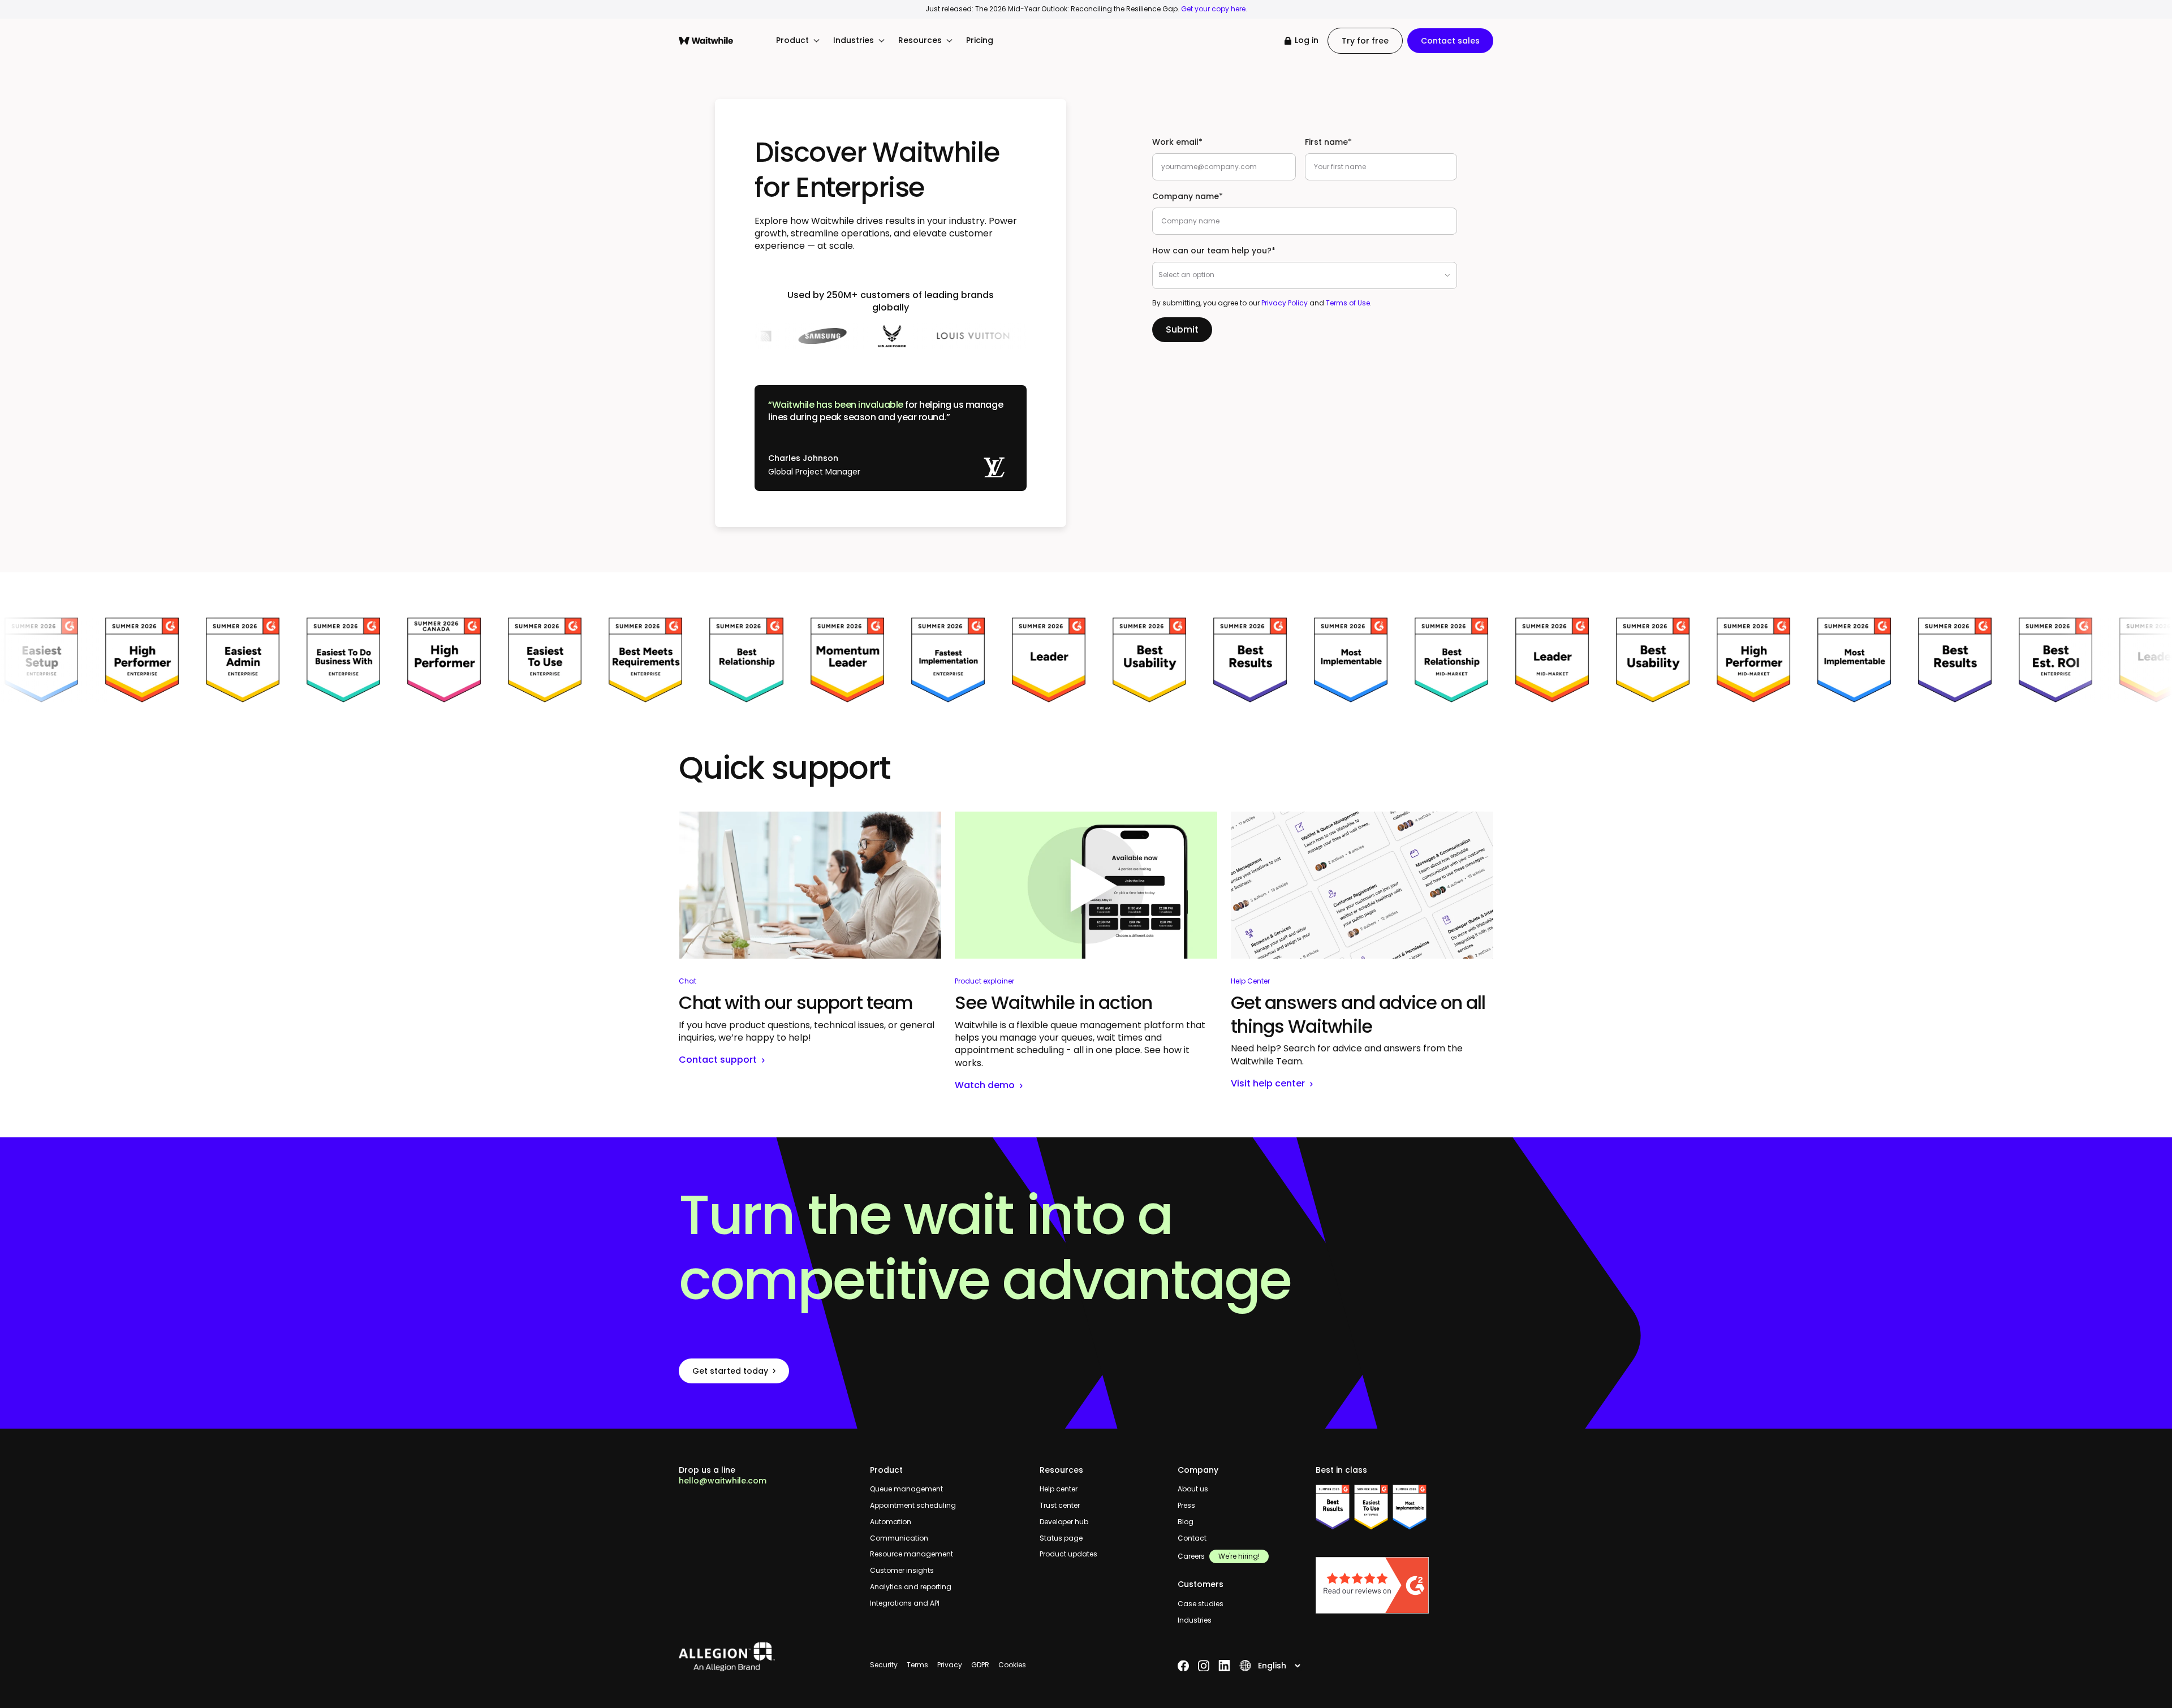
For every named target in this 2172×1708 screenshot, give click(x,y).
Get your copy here (1213, 9)
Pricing (980, 40)
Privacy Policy (1285, 303)
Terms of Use (1348, 303)
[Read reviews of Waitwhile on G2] (1404, 1585)
